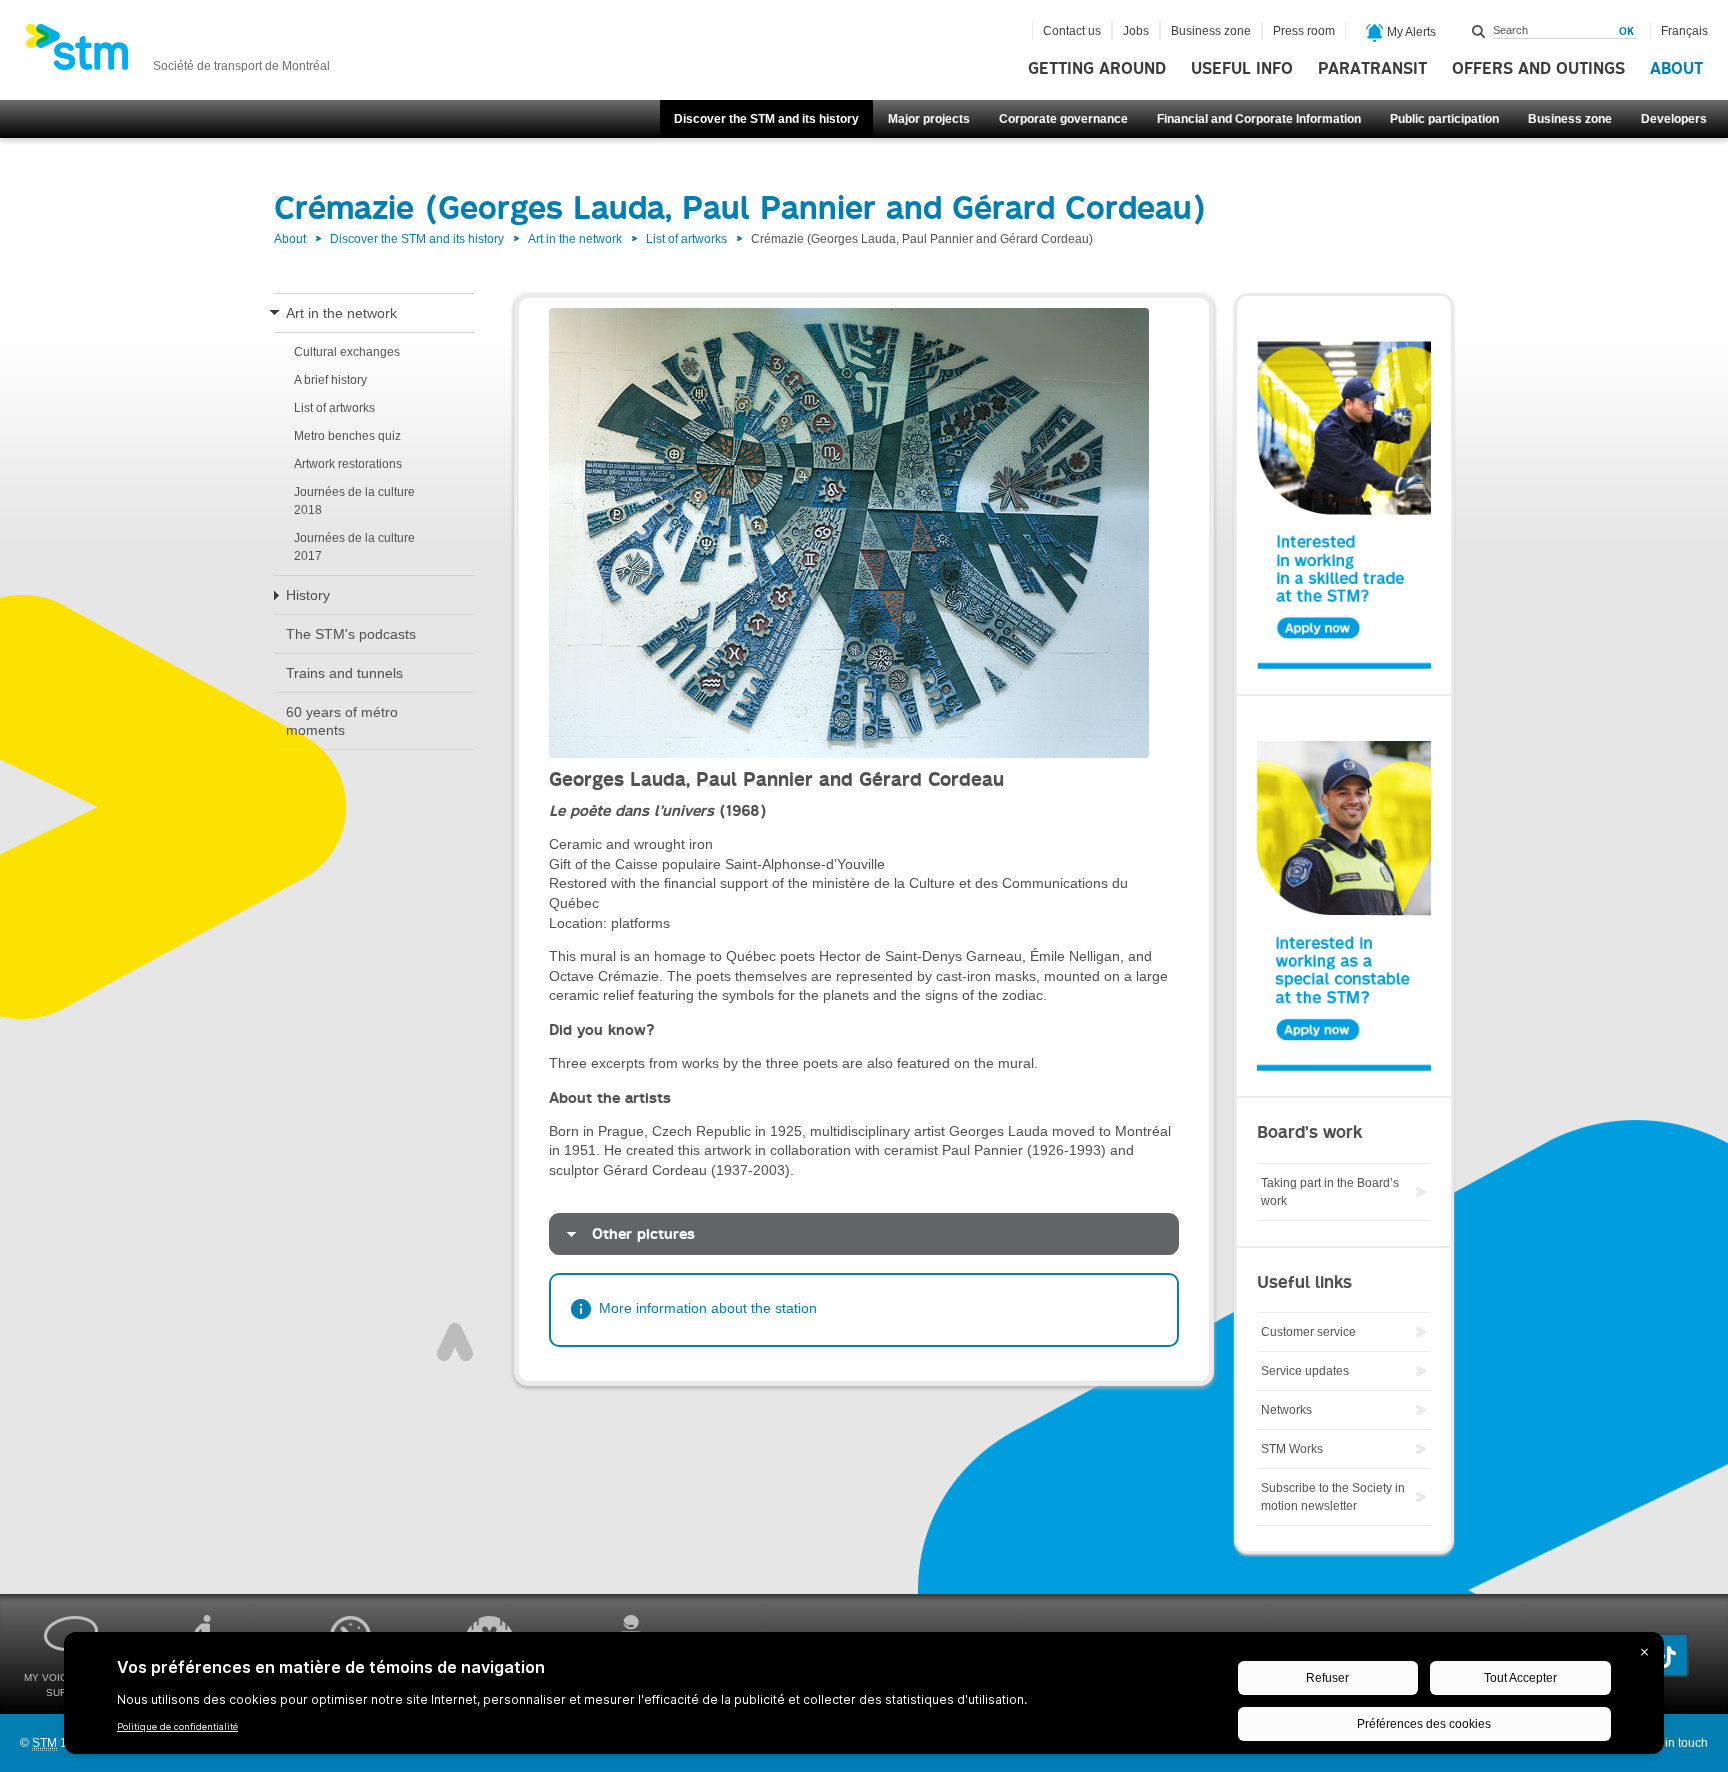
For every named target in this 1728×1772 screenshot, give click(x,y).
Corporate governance (1063, 119)
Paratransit (1372, 69)
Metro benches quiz (347, 436)
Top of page (455, 1342)
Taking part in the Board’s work (1330, 1192)
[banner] (177, 53)
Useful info (1242, 69)
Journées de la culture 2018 (354, 501)
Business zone (1570, 119)
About (1676, 69)
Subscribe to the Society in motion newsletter (1333, 1497)
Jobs (1136, 31)
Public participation (1444, 119)
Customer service (1308, 1332)
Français (1684, 31)
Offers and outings (1538, 69)
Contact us (1072, 31)
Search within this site (1479, 31)
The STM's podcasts (351, 634)
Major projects (929, 119)
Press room (1304, 31)
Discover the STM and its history (766, 119)
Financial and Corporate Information (1259, 119)
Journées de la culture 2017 (354, 547)
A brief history (330, 380)
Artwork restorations (348, 464)
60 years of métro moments (342, 721)
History (308, 595)
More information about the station (708, 1308)
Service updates (1305, 1371)
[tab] (864, 1234)
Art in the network (575, 239)
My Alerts (1410, 32)
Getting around (1097, 69)
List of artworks (686, 239)
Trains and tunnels (344, 673)
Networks (1286, 1410)
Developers (1674, 119)
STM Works (1292, 1449)
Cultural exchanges (347, 352)
